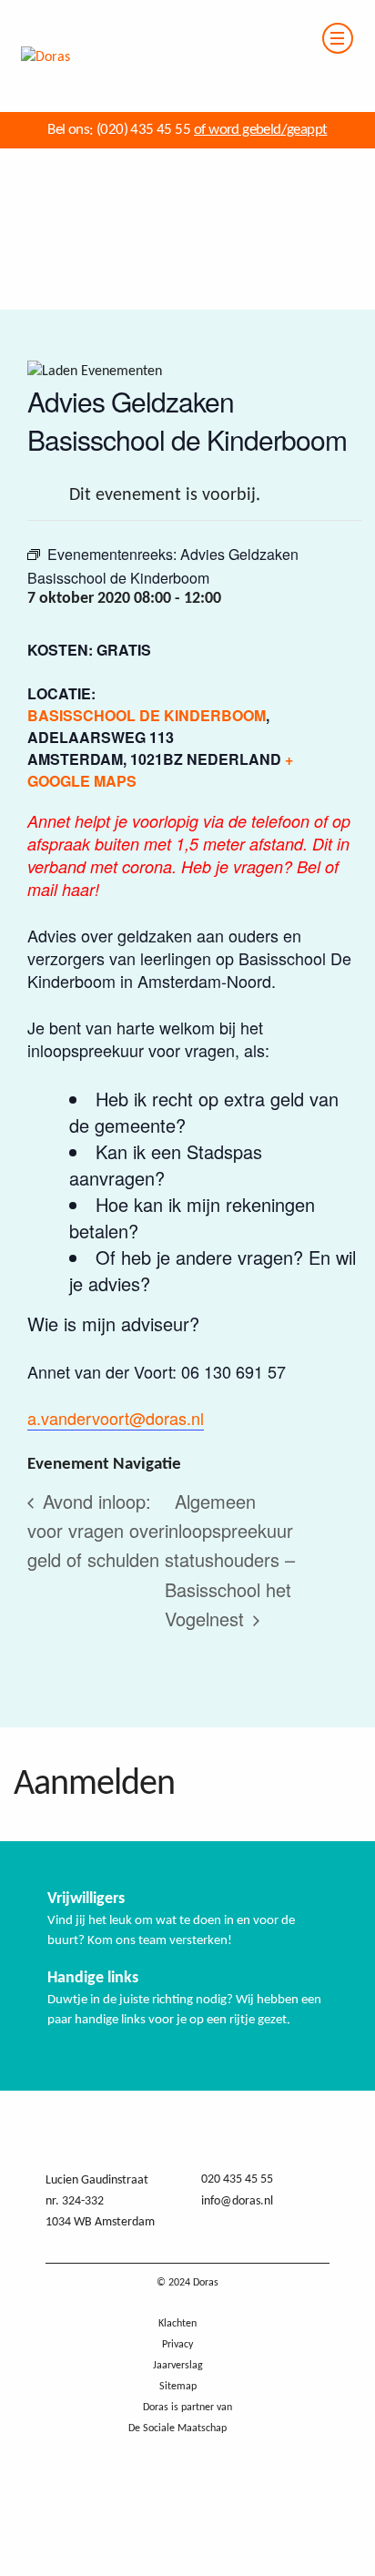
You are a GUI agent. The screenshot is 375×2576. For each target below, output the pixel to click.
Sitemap (178, 2387)
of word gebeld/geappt (260, 130)
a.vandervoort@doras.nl (116, 1418)
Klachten (177, 2324)
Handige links (93, 1978)
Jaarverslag (178, 2366)
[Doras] (35, 11)
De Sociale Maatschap (177, 2428)
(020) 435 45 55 (142, 130)
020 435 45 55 (237, 2179)
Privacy (177, 2345)
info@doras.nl (237, 2201)
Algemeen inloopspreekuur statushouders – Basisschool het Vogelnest (230, 1560)
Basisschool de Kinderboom (147, 715)
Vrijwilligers (86, 1899)
